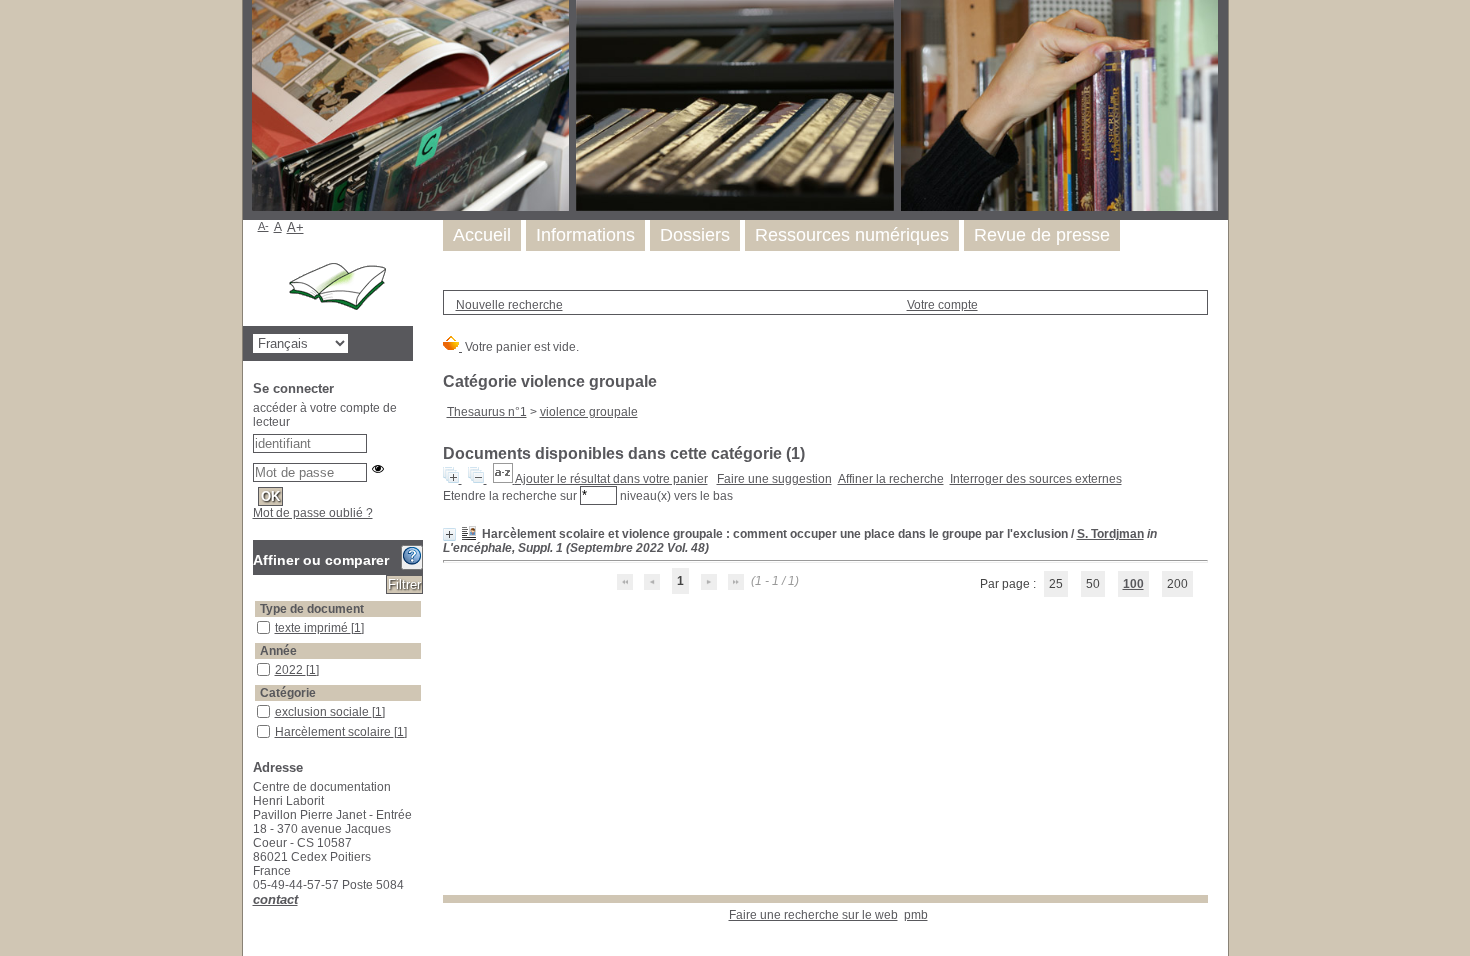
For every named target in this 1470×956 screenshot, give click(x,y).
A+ (295, 227)
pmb (916, 915)
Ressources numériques (852, 235)
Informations (585, 235)
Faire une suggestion (774, 479)
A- (263, 226)
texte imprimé (313, 628)
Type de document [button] (312, 609)
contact (275, 899)
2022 (290, 670)
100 (1133, 584)
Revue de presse (1042, 235)
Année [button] (278, 651)
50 (1093, 584)
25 (1056, 584)
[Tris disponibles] (504, 479)
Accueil (482, 235)
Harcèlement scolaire (334, 732)
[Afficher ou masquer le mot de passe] (378, 469)
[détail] (449, 534)
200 (1177, 584)
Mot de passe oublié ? (313, 513)
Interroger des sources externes (1036, 479)
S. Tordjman (1110, 534)
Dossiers (695, 235)
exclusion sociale (323, 712)
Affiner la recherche (891, 479)
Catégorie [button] (288, 693)
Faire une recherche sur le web (813, 915)
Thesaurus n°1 (487, 412)
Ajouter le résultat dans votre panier (611, 479)
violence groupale (589, 412)
